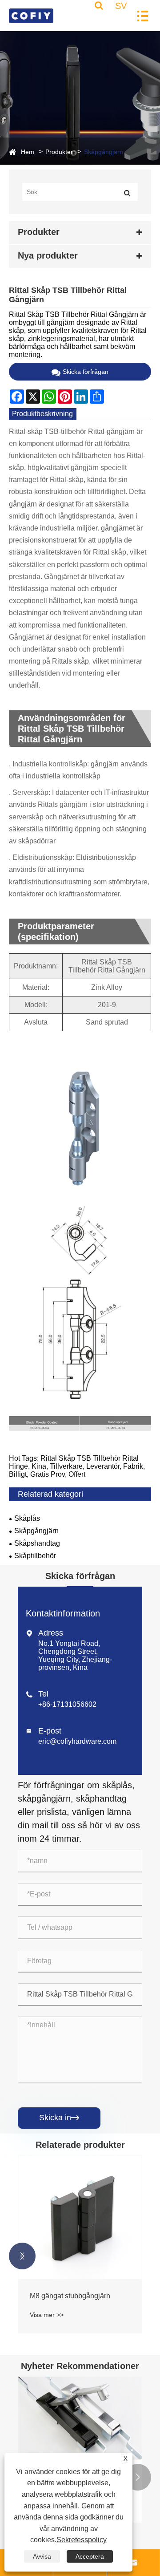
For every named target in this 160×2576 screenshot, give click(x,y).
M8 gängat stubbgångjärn (70, 2296)
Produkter (59, 152)
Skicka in (59, 2118)
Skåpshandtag (37, 1543)
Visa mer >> (47, 2315)
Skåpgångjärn (104, 152)
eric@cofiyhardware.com (77, 1741)
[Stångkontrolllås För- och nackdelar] (80, 2418)
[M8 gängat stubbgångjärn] (80, 2217)
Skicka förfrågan (86, 372)
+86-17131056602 (67, 1704)
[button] (22, 2256)
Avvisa (42, 2556)
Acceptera (90, 2556)
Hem (28, 152)
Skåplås (27, 1518)
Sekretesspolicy (82, 2540)
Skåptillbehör (35, 1556)
